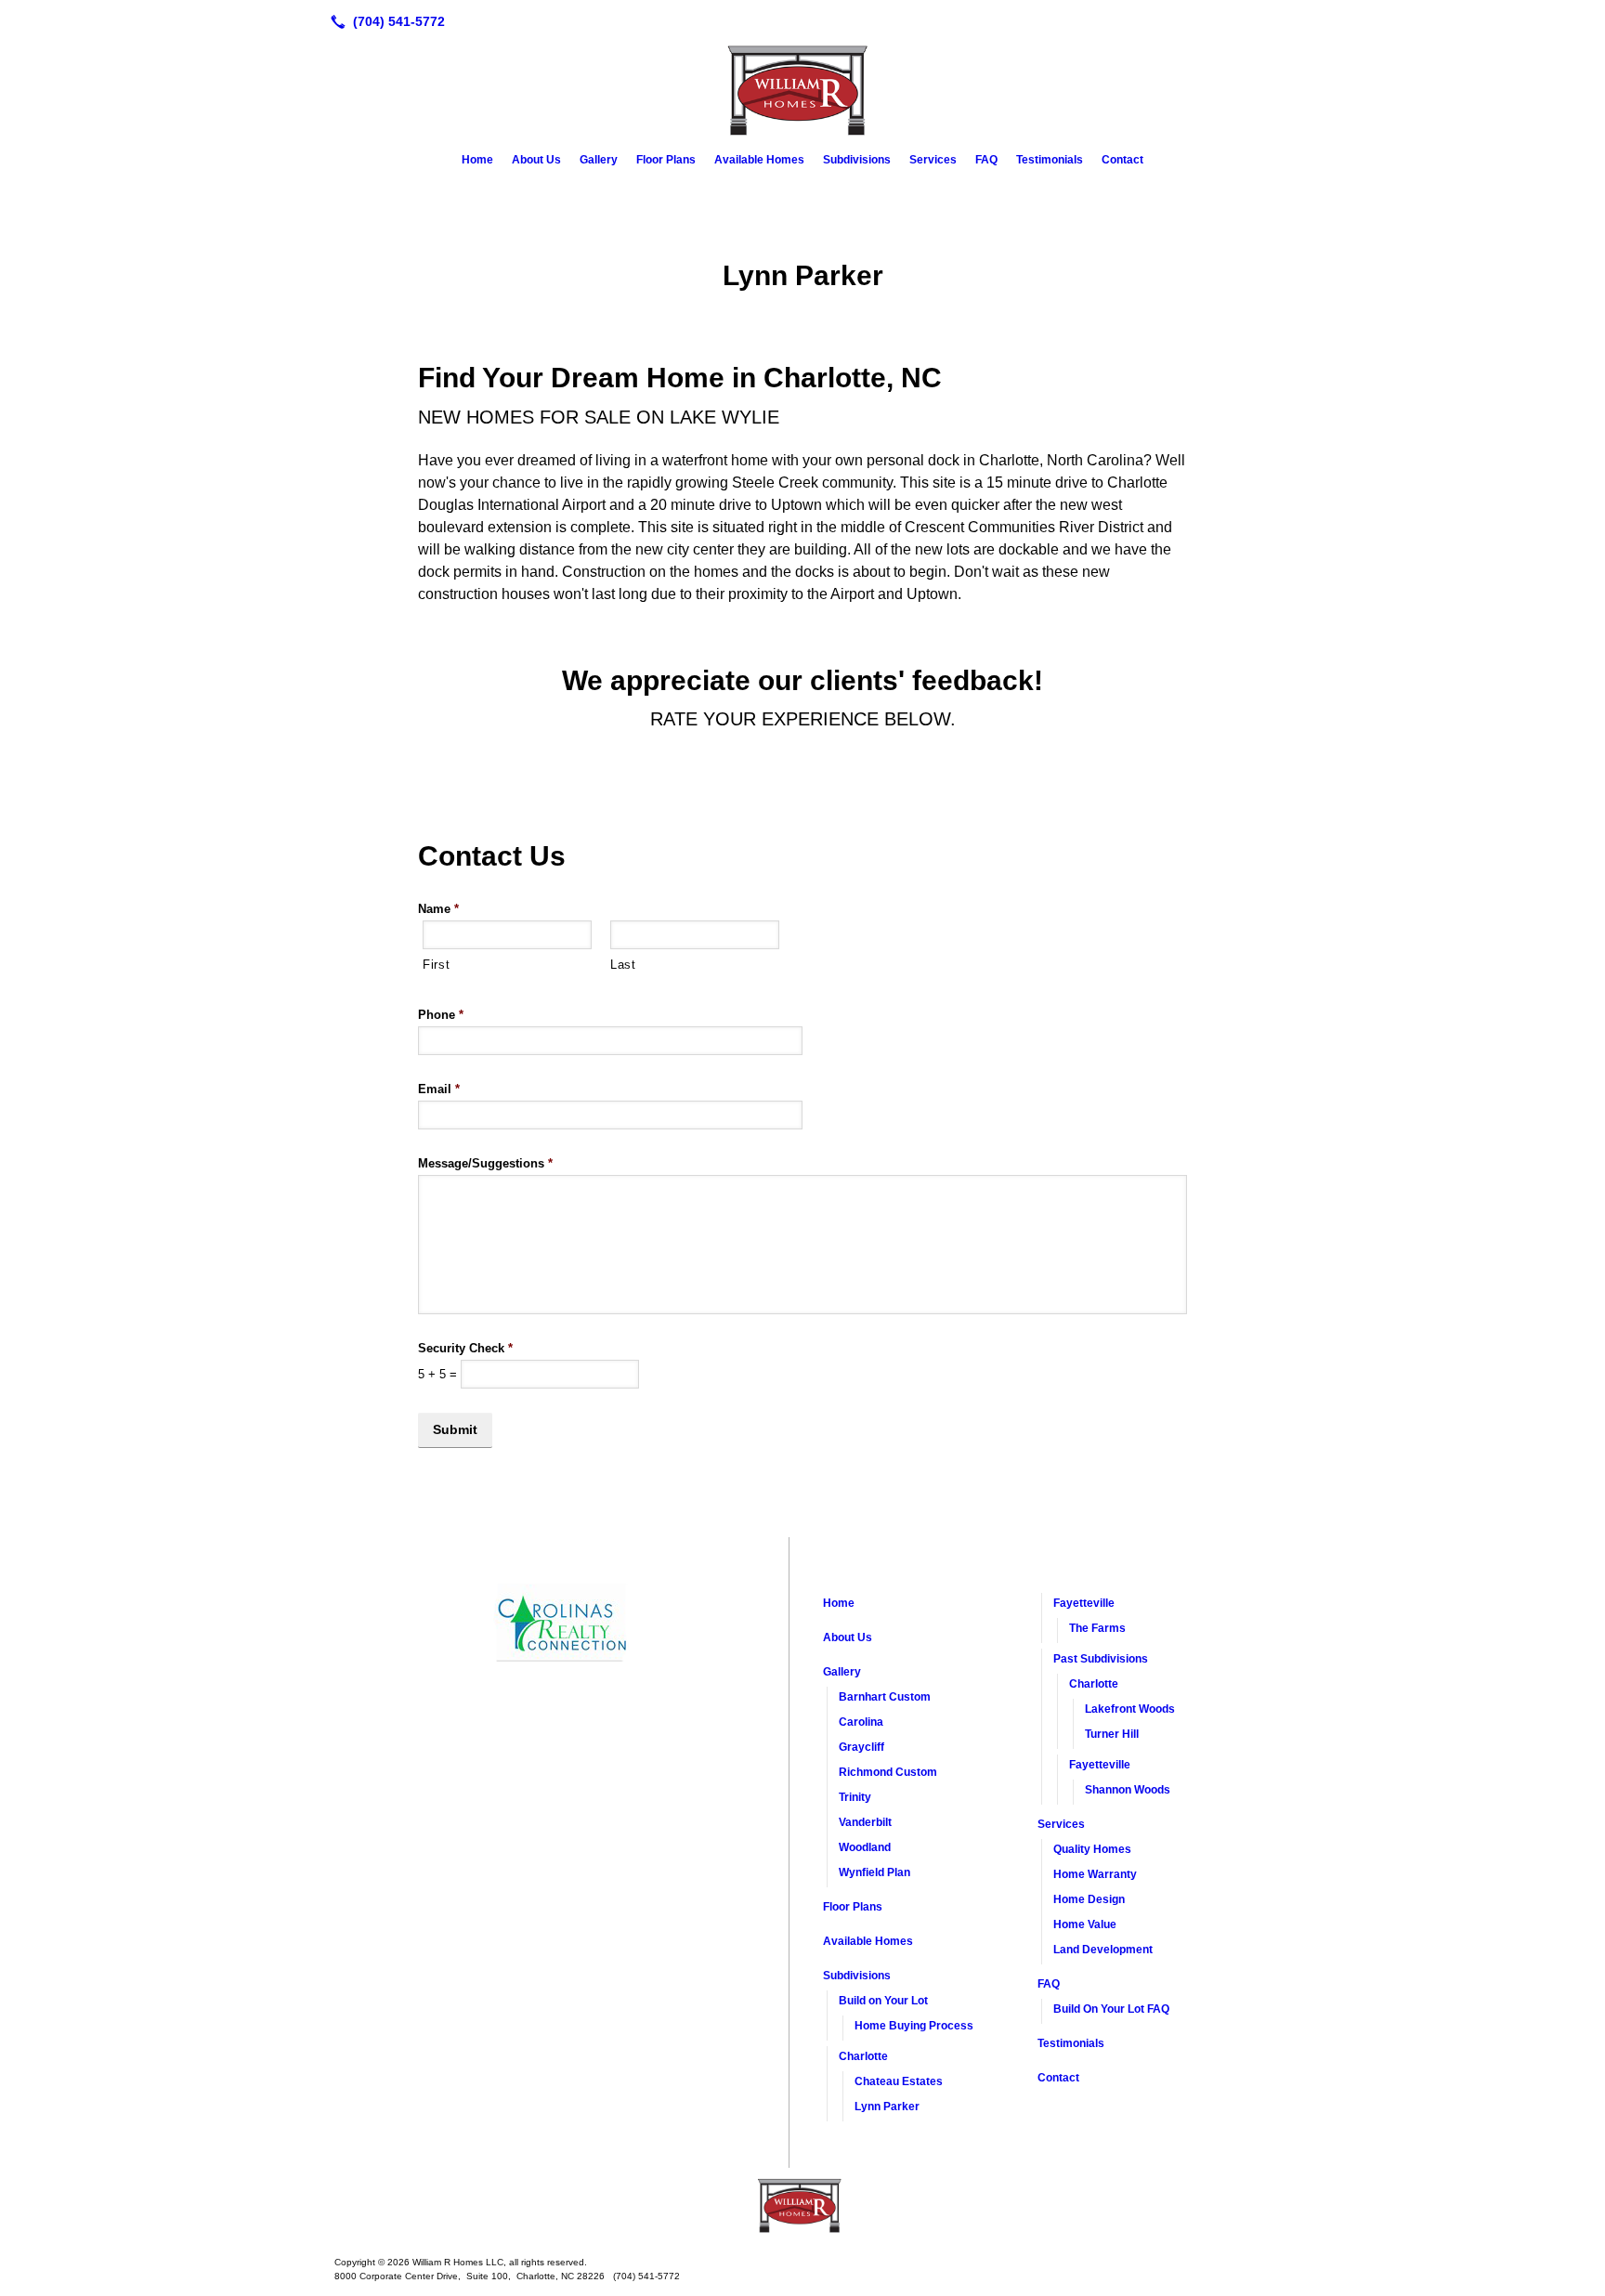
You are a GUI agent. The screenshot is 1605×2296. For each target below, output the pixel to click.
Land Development (1103, 1950)
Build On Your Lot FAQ (1111, 2009)
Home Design (1089, 1899)
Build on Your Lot (883, 2001)
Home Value (1085, 1924)
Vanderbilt (865, 1822)
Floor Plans (666, 160)
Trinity (855, 1797)
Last (623, 965)
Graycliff (861, 1747)
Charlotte (863, 2056)
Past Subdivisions (1101, 1659)
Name (438, 909)
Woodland (865, 1847)
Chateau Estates (899, 2081)
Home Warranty (1095, 1874)
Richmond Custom (888, 1772)
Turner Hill (1112, 1734)
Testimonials (1050, 160)
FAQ (986, 160)
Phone (441, 1015)
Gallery (599, 160)
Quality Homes (1092, 1849)
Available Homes (759, 160)
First (436, 965)
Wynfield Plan (874, 1872)
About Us (536, 160)
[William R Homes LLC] (802, 2205)
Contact (1122, 160)
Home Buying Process (914, 2026)
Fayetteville (1084, 1603)
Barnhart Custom (885, 1697)
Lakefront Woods (1130, 1709)
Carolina (861, 1722)
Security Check (465, 1348)
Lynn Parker (887, 2107)
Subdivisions (857, 160)
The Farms (1097, 1628)
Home (477, 160)
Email (439, 1089)
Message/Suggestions (485, 1163)
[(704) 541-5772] (384, 21)
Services (933, 160)
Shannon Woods (1128, 1790)
